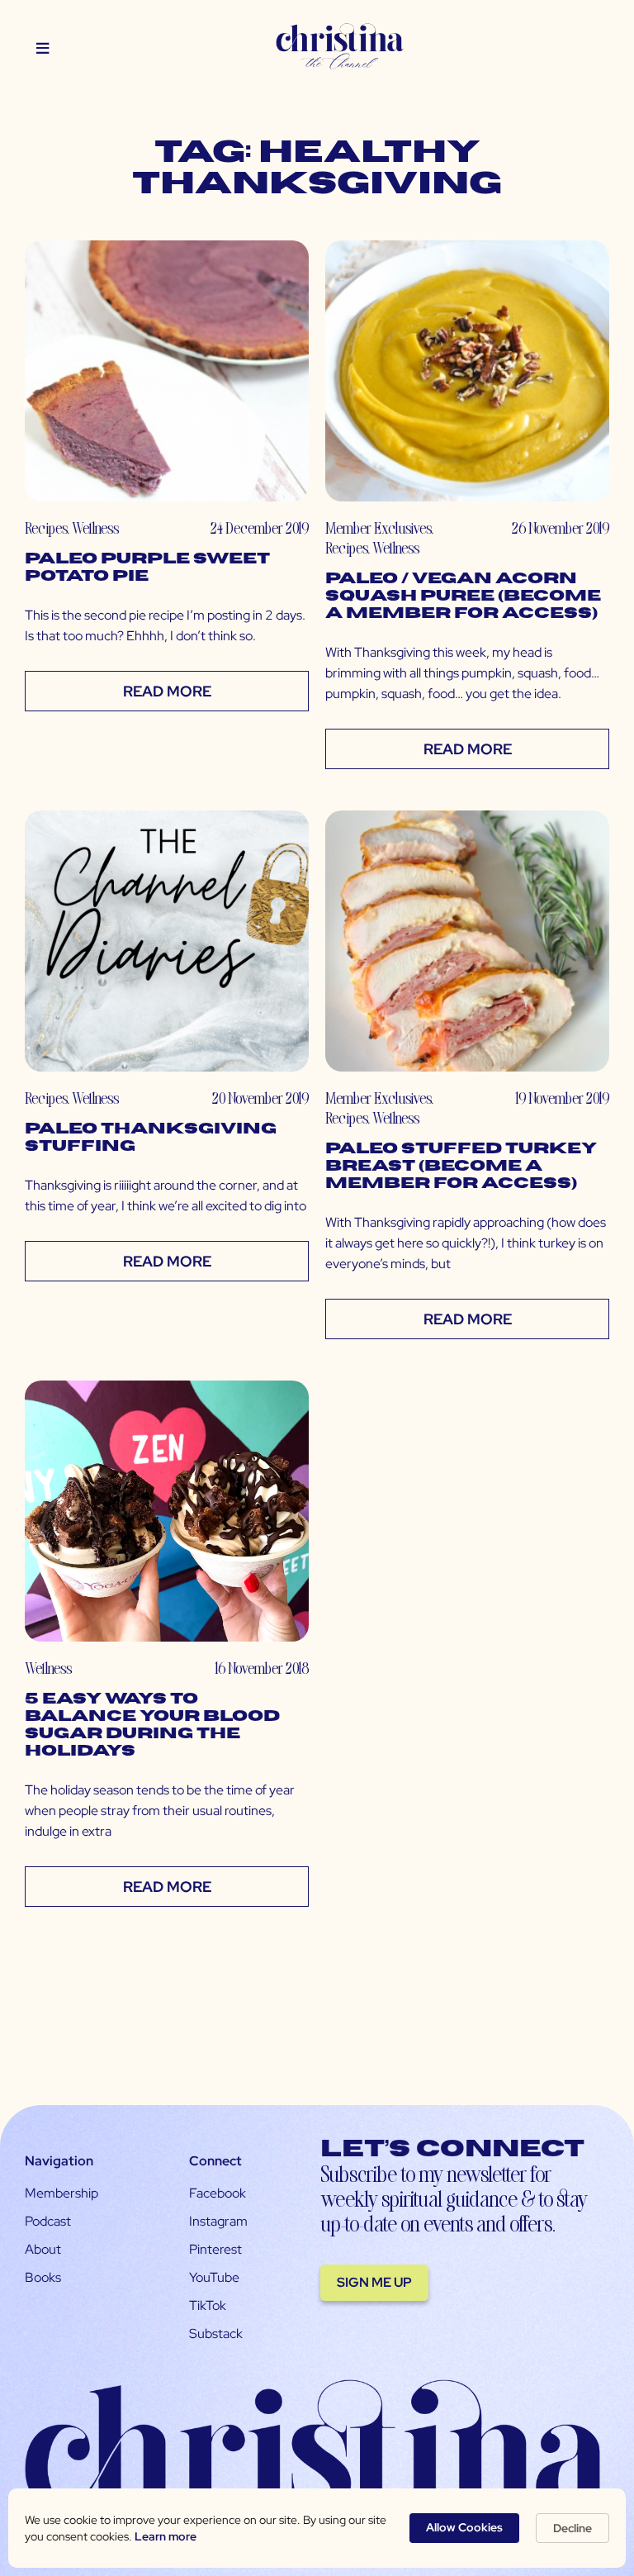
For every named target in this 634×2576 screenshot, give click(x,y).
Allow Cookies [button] (464, 2527)
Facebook (218, 2193)
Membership (62, 2193)
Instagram (218, 2221)
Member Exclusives (378, 528)
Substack (216, 2334)
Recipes (46, 528)
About (43, 2249)
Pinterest (215, 2249)
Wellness (95, 528)
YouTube (214, 2277)
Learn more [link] (166, 2536)
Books (43, 2277)
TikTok (208, 2305)
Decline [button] (572, 2528)
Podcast (48, 2221)
